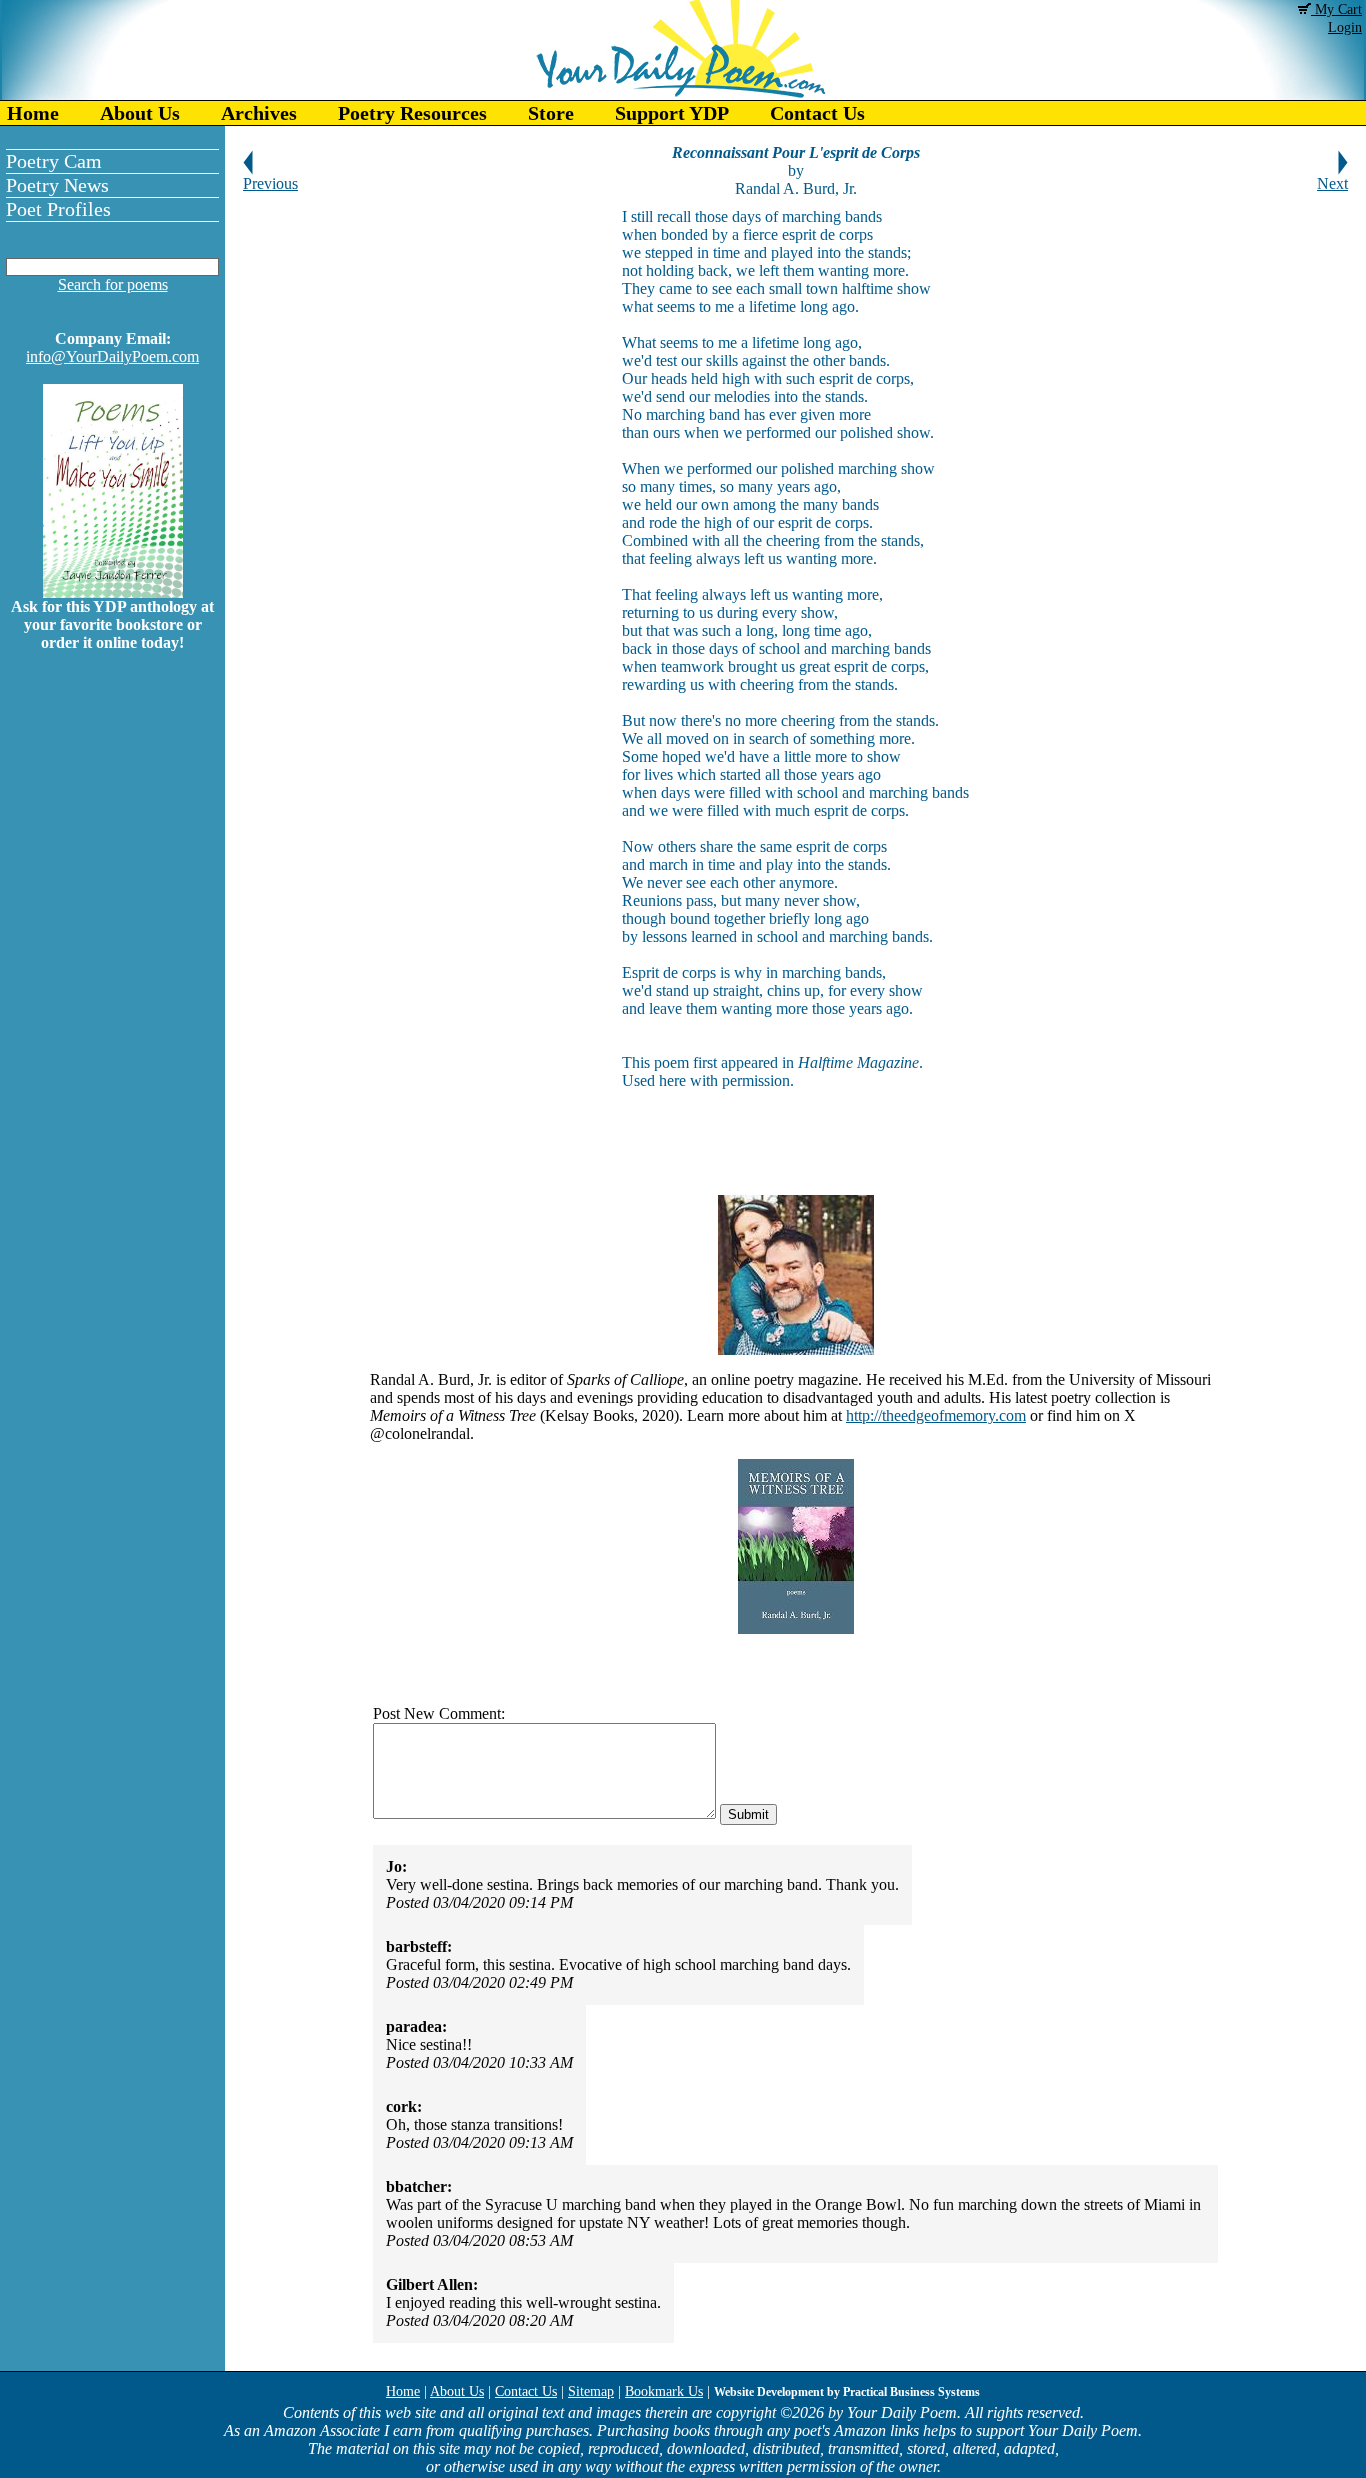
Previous (270, 183)
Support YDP (672, 113)
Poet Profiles (58, 209)
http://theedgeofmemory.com (936, 1415)
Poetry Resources (412, 113)
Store (551, 113)
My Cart (1336, 9)
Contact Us (817, 113)
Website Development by (847, 2392)
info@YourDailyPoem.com (112, 356)
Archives (259, 113)
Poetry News (57, 185)
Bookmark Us (664, 2391)
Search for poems (113, 284)
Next (1332, 183)
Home (33, 113)
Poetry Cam (54, 161)
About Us (140, 113)
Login (1345, 27)
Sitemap (591, 2391)
